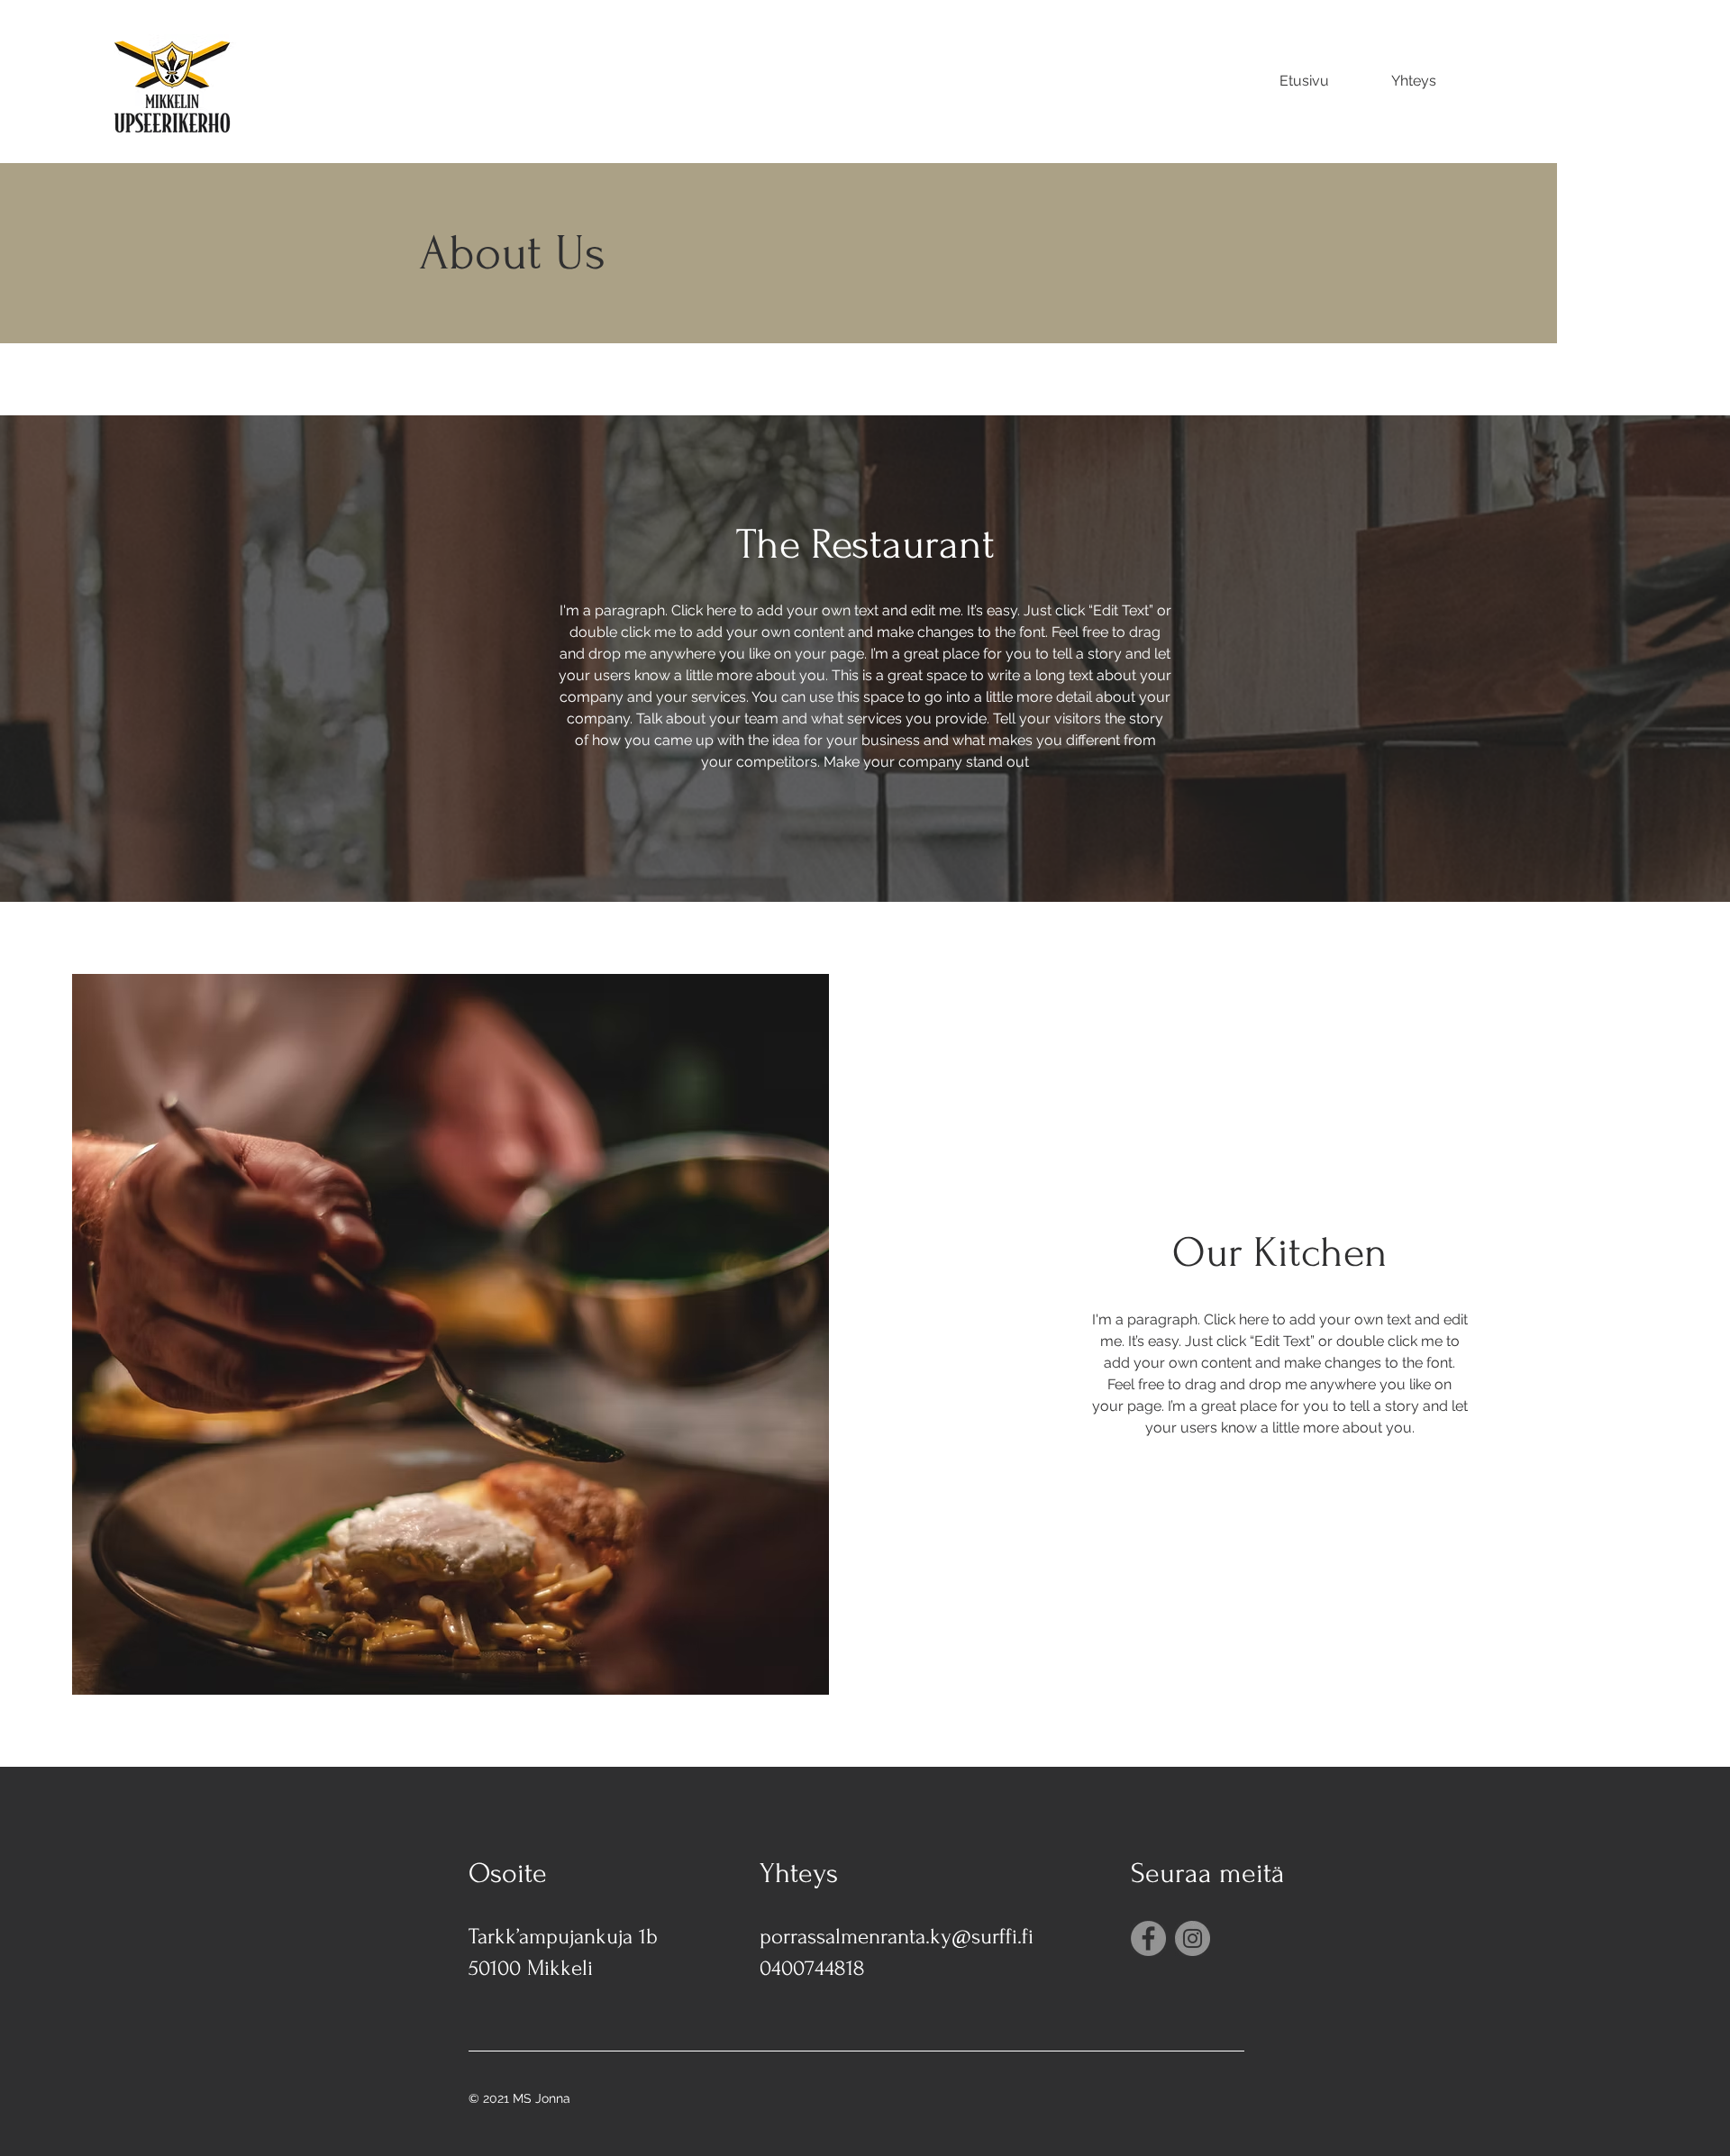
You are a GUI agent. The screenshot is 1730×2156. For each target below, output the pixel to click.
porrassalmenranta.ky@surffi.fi (897, 1937)
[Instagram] (1193, 1938)
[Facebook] (1148, 1938)
